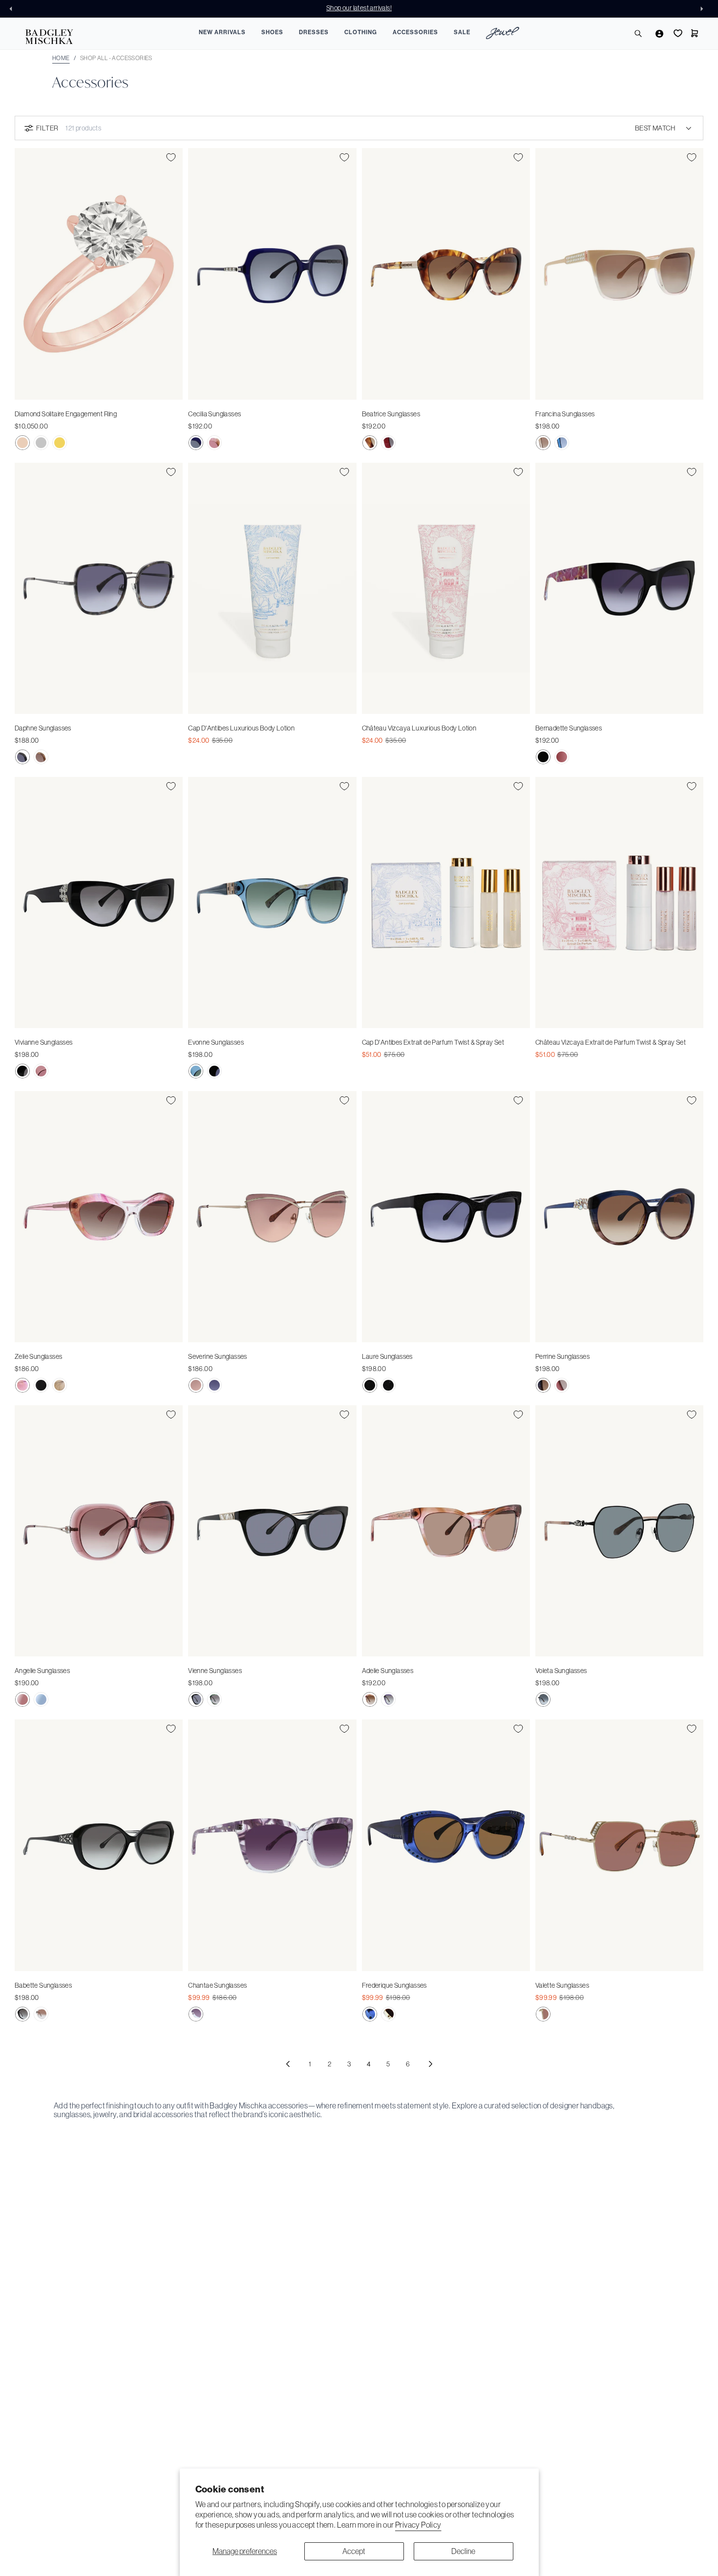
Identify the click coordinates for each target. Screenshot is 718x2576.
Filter (47, 128)
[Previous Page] (288, 2064)
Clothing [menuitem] (361, 32)
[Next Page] (430, 2064)
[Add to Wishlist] (171, 157)
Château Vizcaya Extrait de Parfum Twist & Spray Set (611, 1042)
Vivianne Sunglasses (44, 1042)
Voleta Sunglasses (561, 1671)
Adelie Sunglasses (388, 1671)
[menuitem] (503, 34)
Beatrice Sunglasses (391, 414)
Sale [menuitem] (462, 32)
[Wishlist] (677, 33)
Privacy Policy (418, 2525)
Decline (463, 2551)
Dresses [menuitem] (314, 32)
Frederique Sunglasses (394, 1985)
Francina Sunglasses (565, 414)
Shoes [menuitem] (272, 32)
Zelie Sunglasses (38, 1356)
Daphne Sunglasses (43, 728)
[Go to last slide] (14, 9)
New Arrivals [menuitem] (222, 32)
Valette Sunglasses (562, 1985)
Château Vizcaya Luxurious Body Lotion (419, 728)
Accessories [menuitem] (415, 32)
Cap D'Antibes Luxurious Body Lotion (241, 728)
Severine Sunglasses (218, 1356)
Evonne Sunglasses (216, 1042)
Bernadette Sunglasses (569, 728)
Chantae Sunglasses (217, 1985)
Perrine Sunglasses (562, 1356)
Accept (354, 2551)
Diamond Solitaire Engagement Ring (66, 414)
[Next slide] (704, 9)
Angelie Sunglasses (42, 1671)
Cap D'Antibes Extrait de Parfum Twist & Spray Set (433, 1042)
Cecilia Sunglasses (214, 414)
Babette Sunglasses (43, 1985)
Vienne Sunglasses (215, 1671)
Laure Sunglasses (387, 1356)
